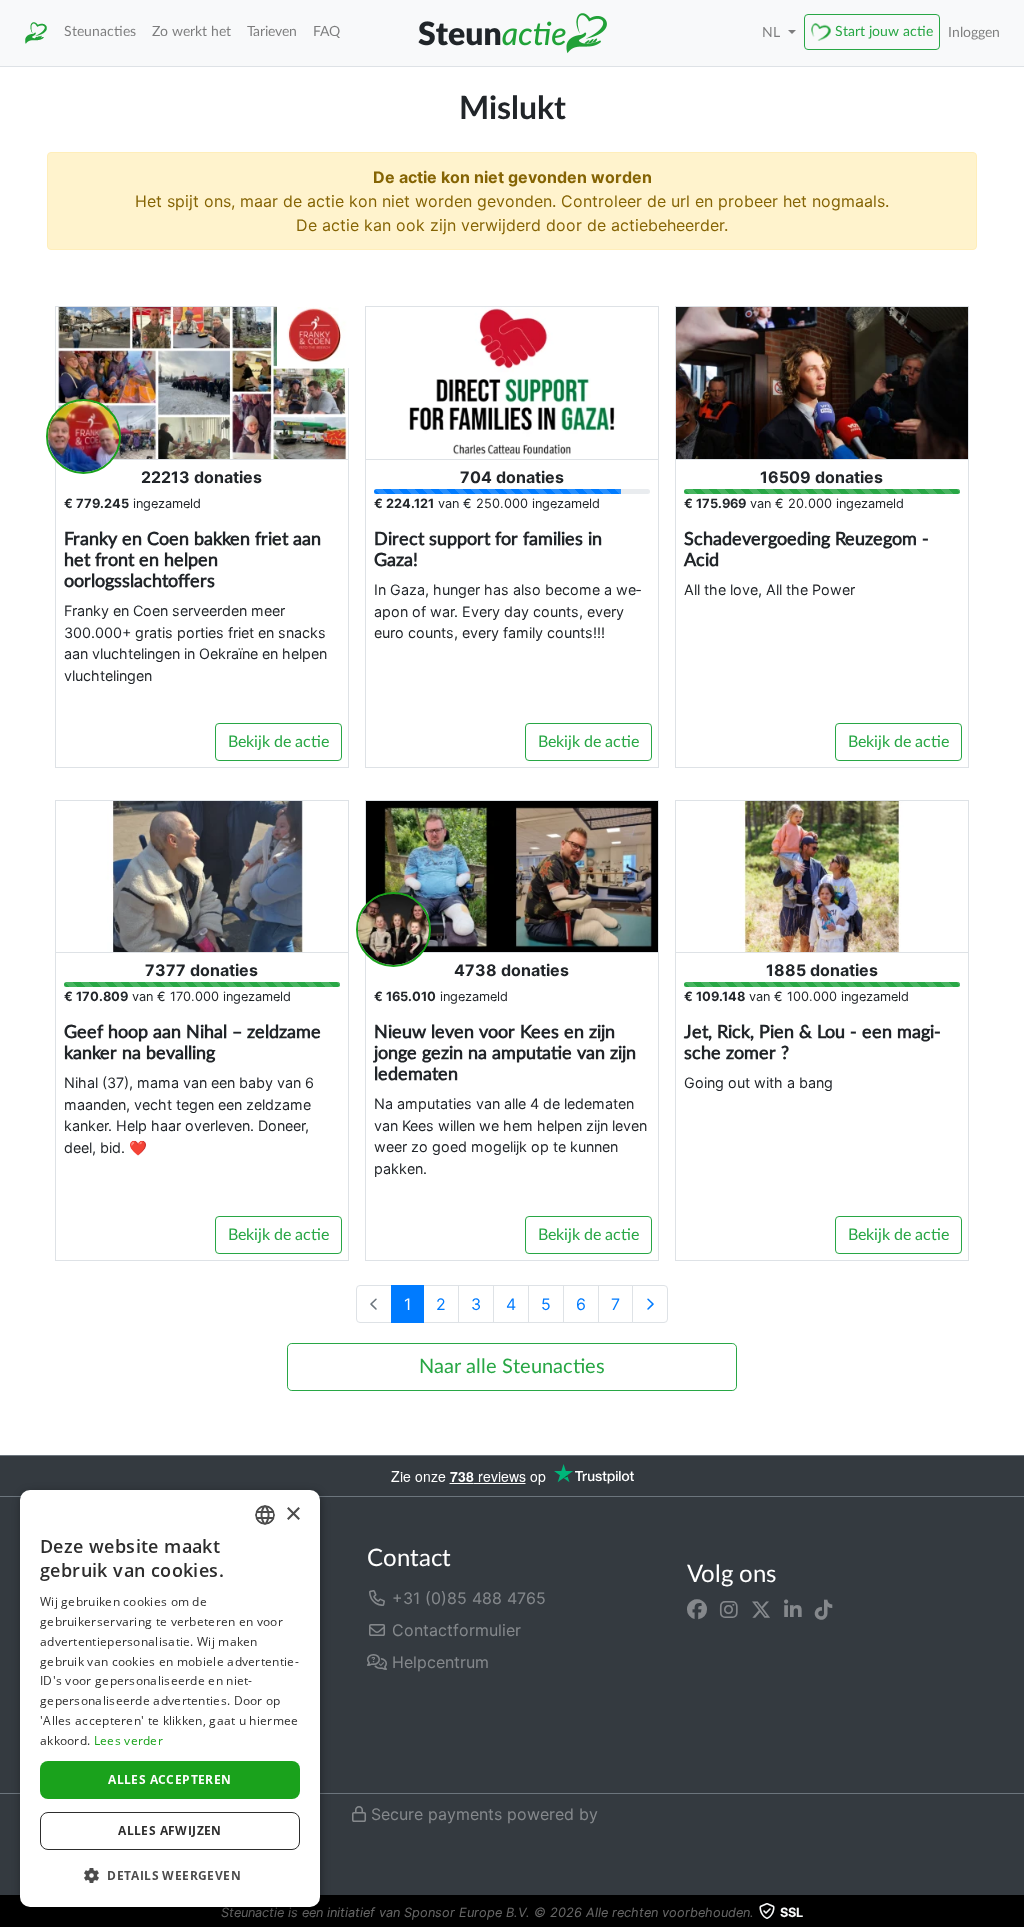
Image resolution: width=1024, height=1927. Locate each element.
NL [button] (773, 32)
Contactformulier (454, 1630)
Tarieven (272, 31)
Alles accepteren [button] (169, 1779)
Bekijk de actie (278, 742)
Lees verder (128, 1740)
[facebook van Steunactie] (697, 1610)
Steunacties (100, 31)
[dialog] (170, 1698)
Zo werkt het (191, 31)
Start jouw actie (884, 31)
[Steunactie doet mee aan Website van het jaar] (434, 1756)
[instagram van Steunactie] (729, 1610)
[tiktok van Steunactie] (824, 1610)
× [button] (292, 1514)
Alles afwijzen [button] (170, 1830)
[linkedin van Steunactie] (793, 1610)
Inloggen (974, 32)
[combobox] (265, 1515)
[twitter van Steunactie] (761, 1610)
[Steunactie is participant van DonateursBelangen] (470, 1707)
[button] (170, 1875)
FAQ (326, 31)
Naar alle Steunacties (512, 1367)
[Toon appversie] (1010, 1913)
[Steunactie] (36, 33)
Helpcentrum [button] (438, 1662)
